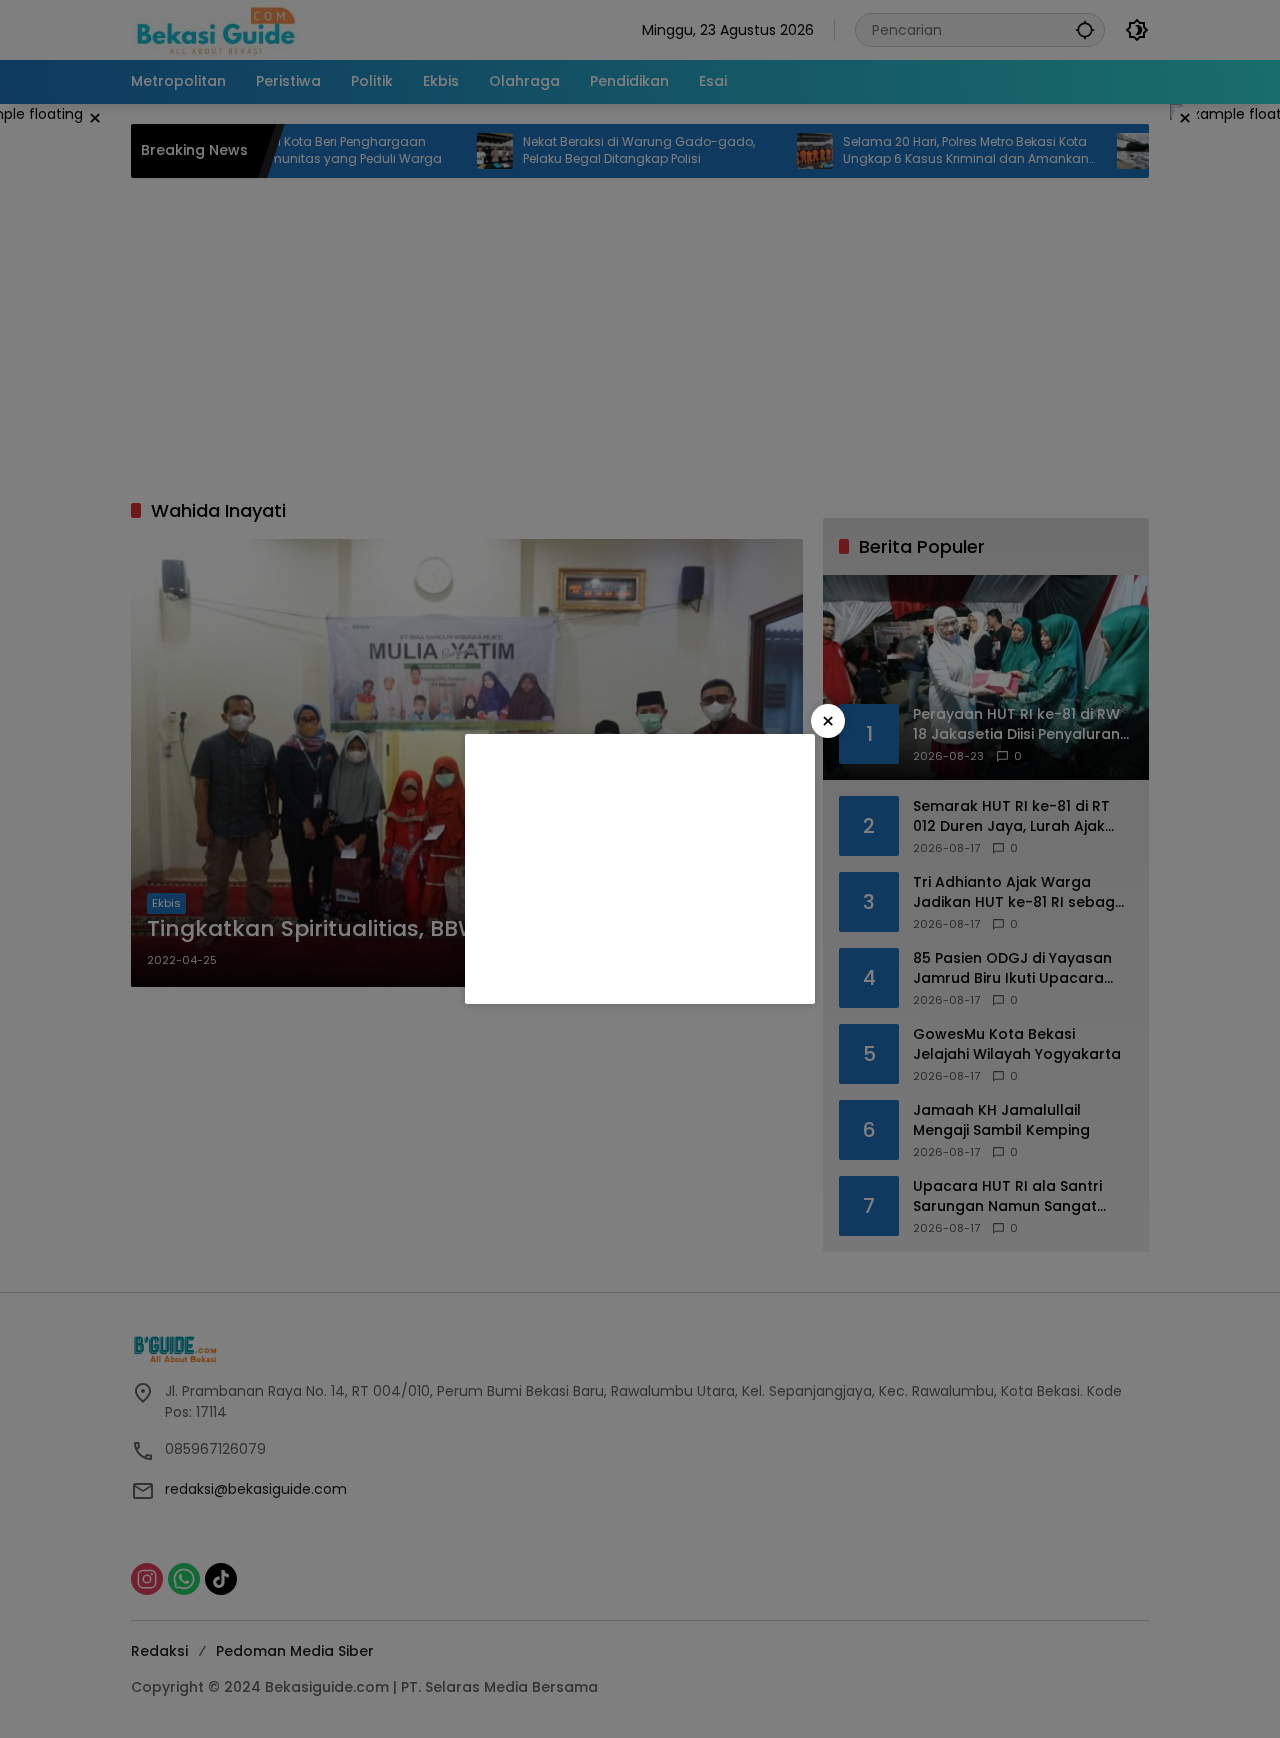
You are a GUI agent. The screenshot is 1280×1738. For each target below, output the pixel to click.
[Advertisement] (640, 869)
